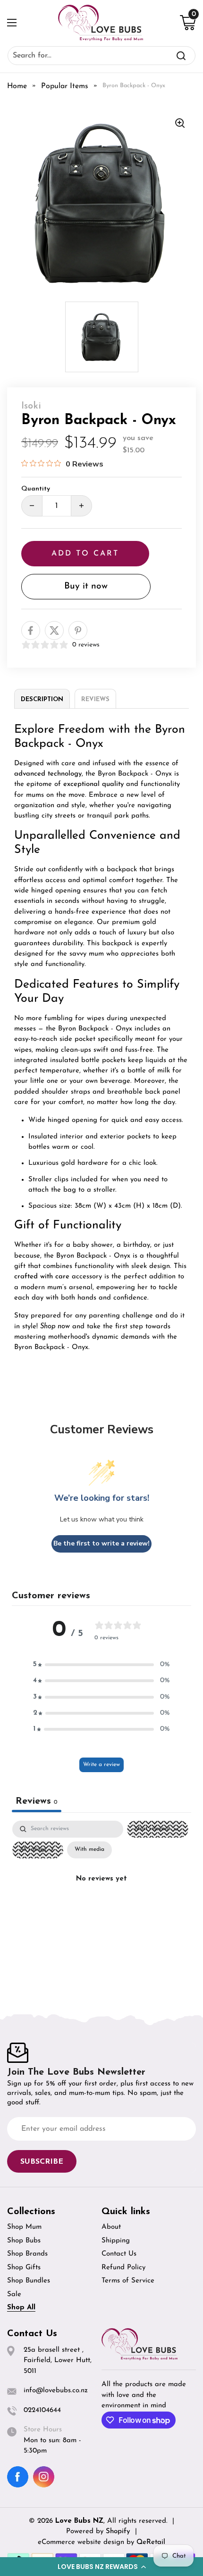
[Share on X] (54, 630)
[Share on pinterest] (78, 630)
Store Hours (43, 2430)
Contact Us (119, 2254)
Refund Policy (123, 2268)
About (111, 2227)
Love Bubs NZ (79, 2521)
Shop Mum (24, 2227)
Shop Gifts (24, 2268)
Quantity (36, 489)
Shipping (116, 2241)
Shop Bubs (24, 2241)
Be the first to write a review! (101, 1543)
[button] (101, 2567)
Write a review (101, 1765)
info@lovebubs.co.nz (56, 2391)
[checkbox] (89, 1850)
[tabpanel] (101, 1901)
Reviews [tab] (37, 1801)
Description (42, 699)
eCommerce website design (82, 2542)
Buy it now (86, 586)
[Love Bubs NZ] (101, 23)
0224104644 (42, 2410)
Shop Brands (27, 2254)
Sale (14, 2294)
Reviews (95, 699)
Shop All (21, 2308)
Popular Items (65, 86)
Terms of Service (128, 2281)
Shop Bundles (29, 2281)
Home (17, 86)
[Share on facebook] (31, 630)
